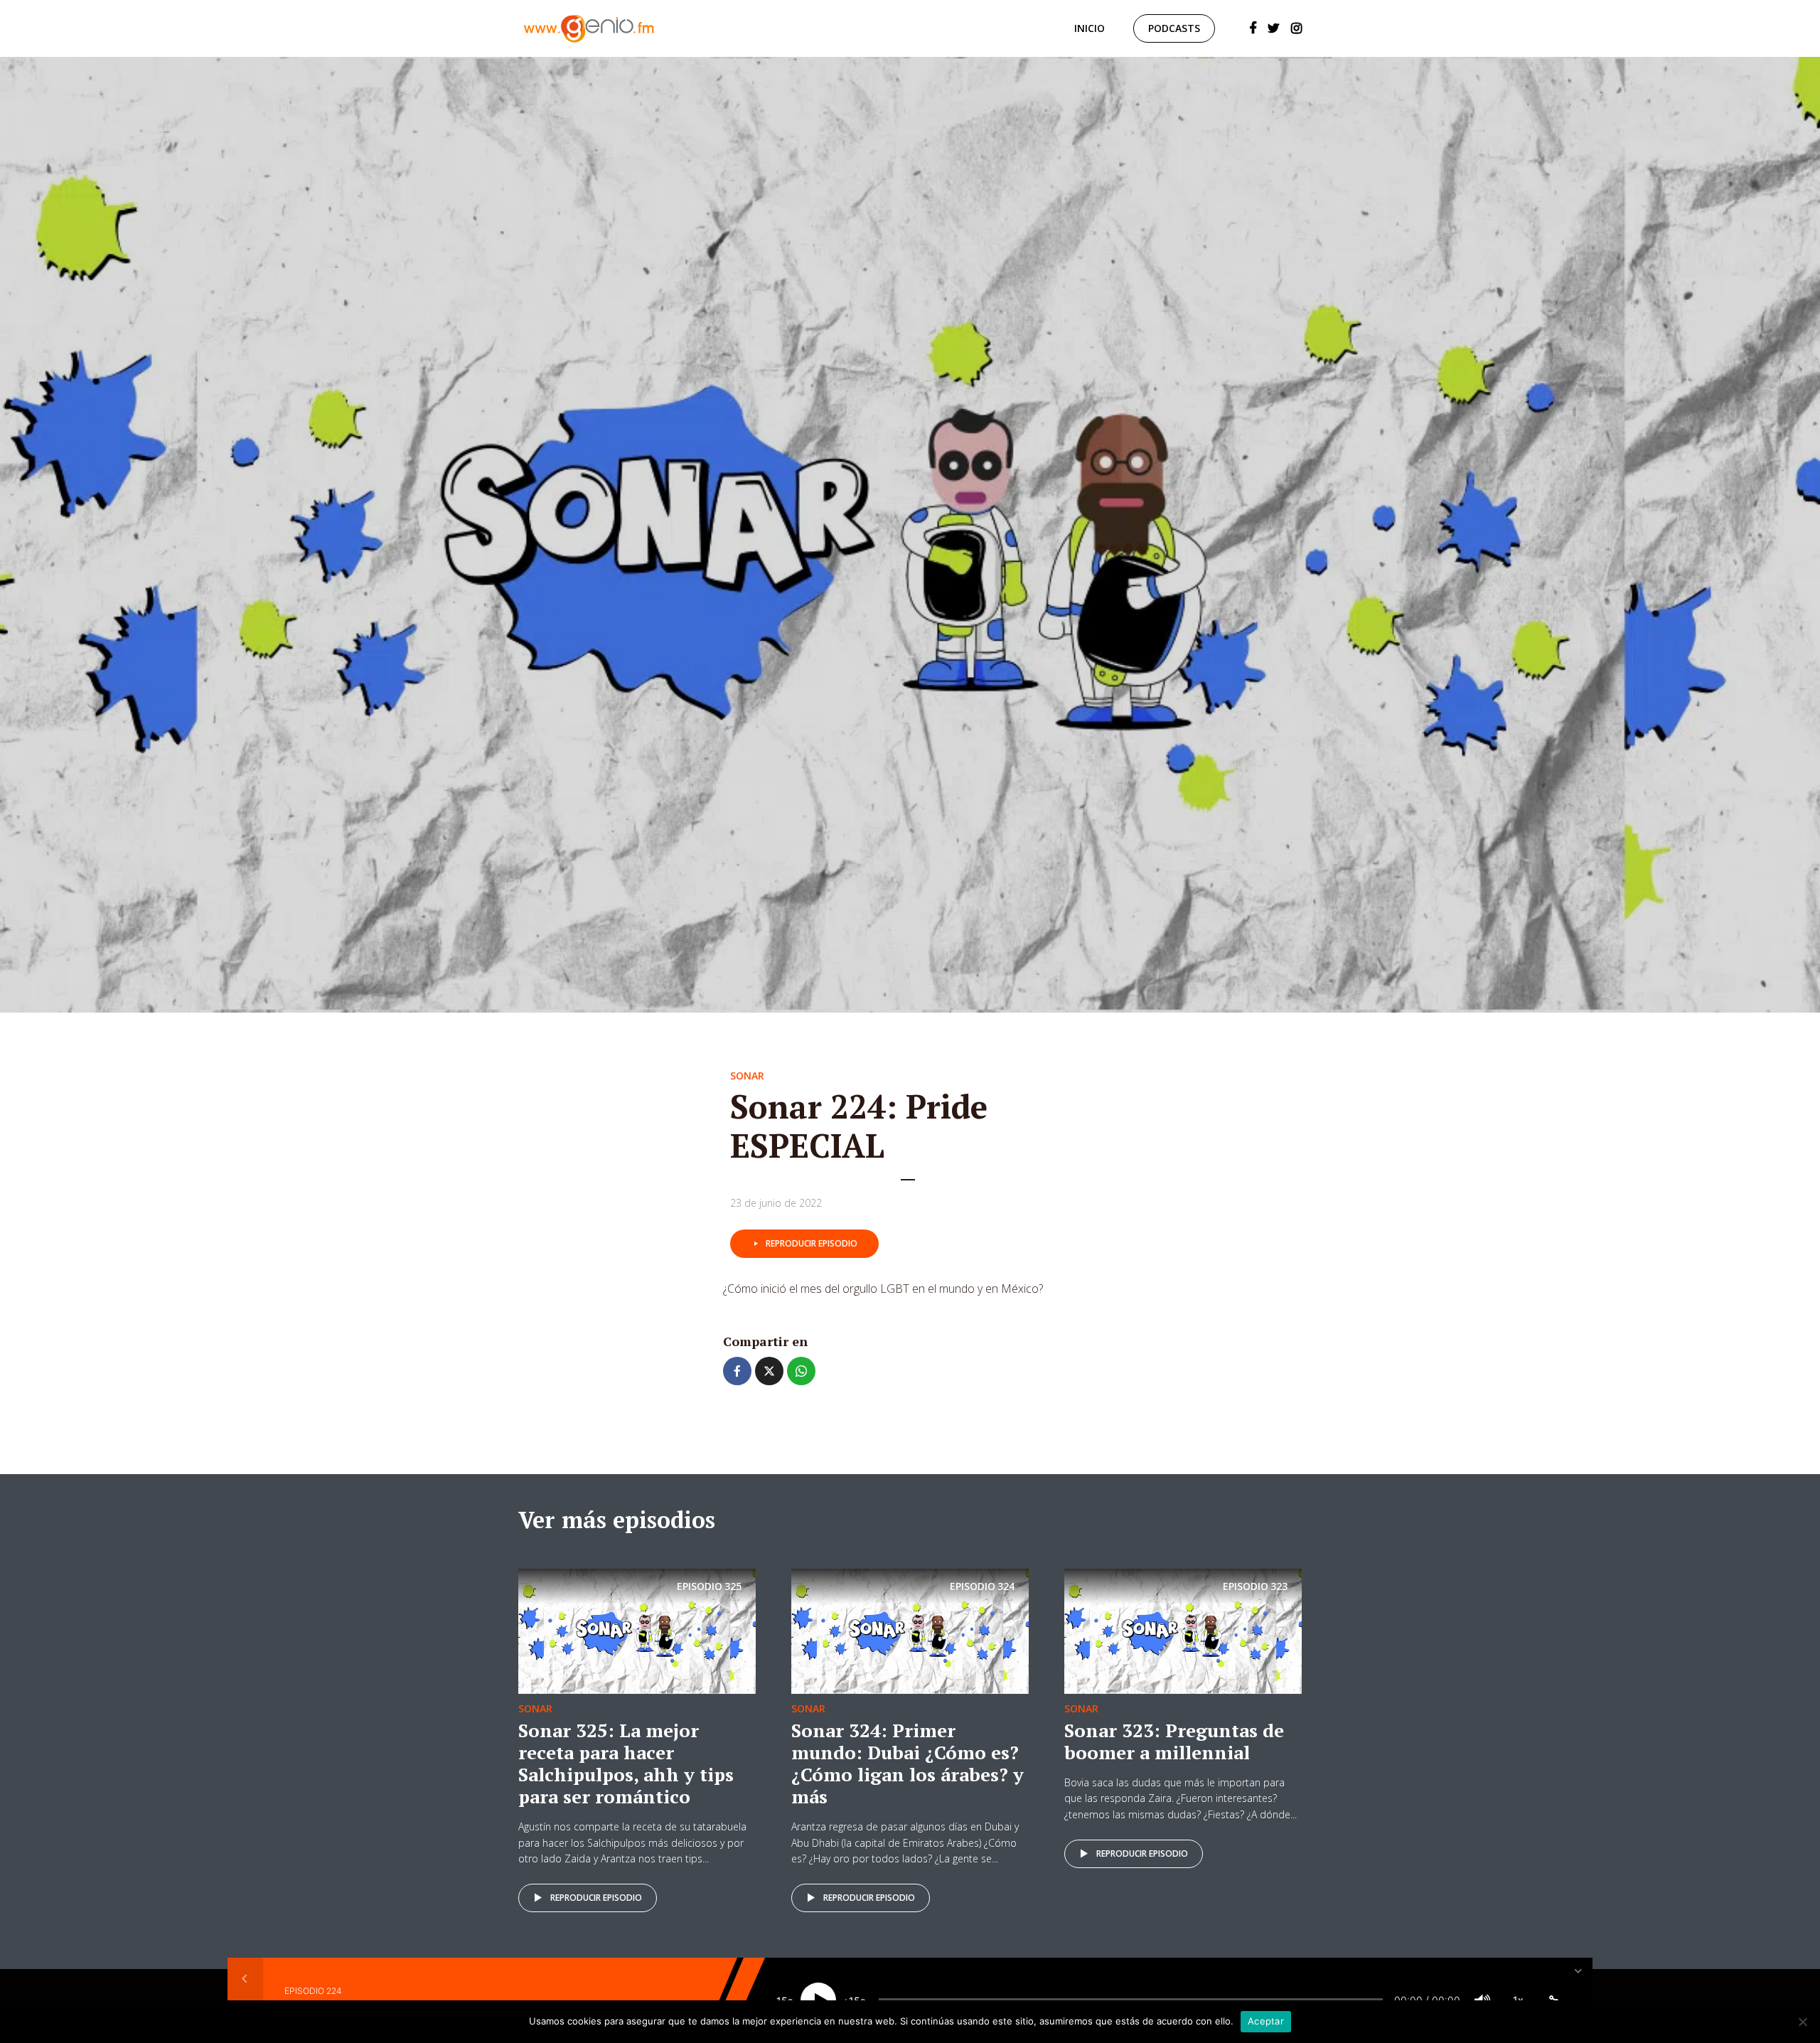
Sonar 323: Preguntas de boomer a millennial (1174, 1741)
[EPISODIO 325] (637, 1630)
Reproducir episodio (812, 1243)
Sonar (747, 1076)
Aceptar (1266, 2021)
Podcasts (1174, 28)
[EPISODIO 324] (910, 1630)
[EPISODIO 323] (1183, 1630)
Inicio (1090, 28)
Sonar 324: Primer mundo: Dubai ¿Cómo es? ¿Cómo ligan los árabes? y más (908, 1764)
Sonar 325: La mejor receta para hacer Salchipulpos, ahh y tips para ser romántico (626, 1764)
